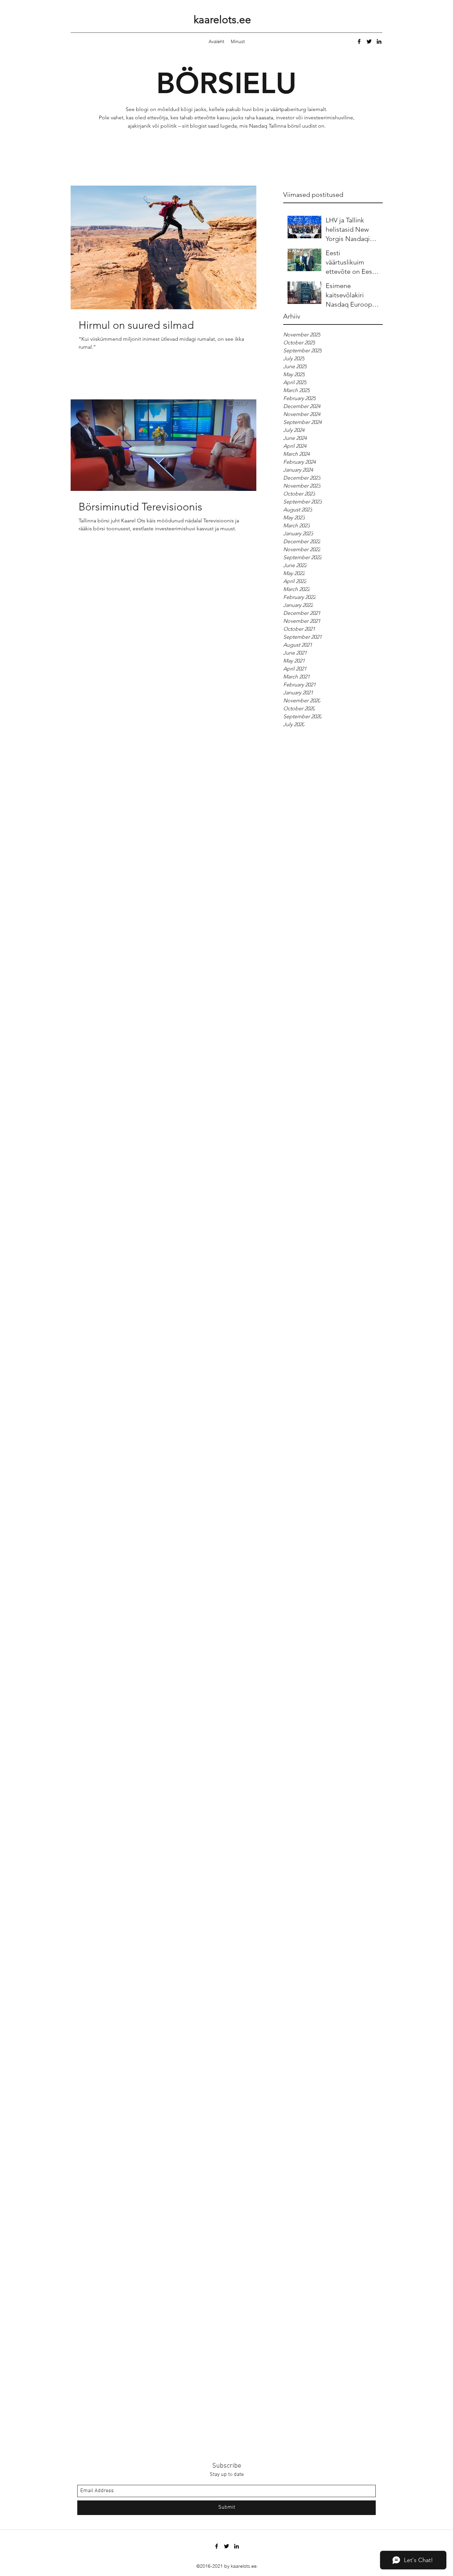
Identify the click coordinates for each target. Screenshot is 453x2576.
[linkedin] (379, 41)
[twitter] (369, 41)
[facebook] (359, 41)
